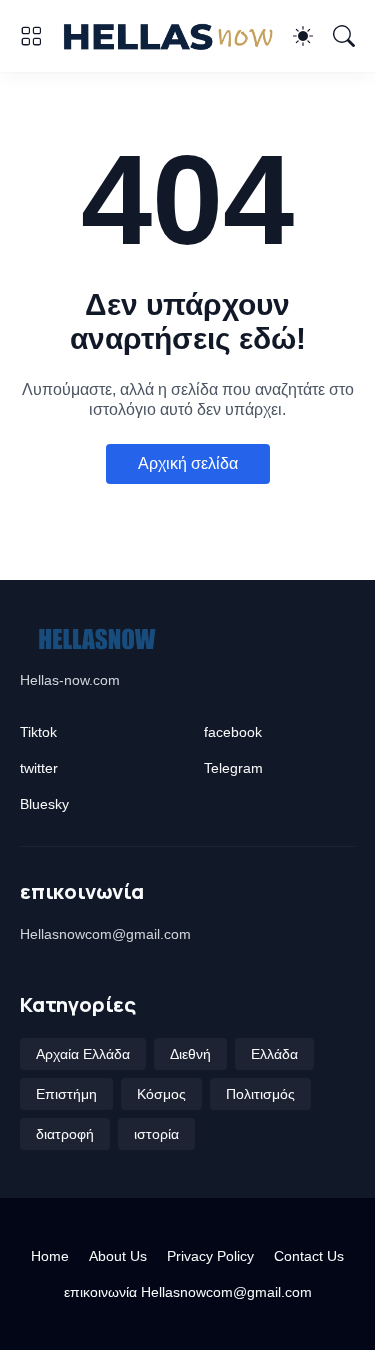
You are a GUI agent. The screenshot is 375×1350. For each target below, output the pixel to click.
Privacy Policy (210, 1256)
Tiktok (38, 732)
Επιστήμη (66, 1094)
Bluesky (44, 804)
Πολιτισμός (260, 1094)
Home (50, 1256)
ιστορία (156, 1134)
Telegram (233, 768)
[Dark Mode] (303, 36)
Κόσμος (161, 1094)
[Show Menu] (31, 36)
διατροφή (65, 1134)
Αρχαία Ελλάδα (83, 1054)
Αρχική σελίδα (188, 463)
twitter (39, 768)
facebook (233, 732)
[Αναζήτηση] (344, 36)
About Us (118, 1256)
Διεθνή (190, 1054)
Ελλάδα (274, 1054)
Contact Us (309, 1256)
